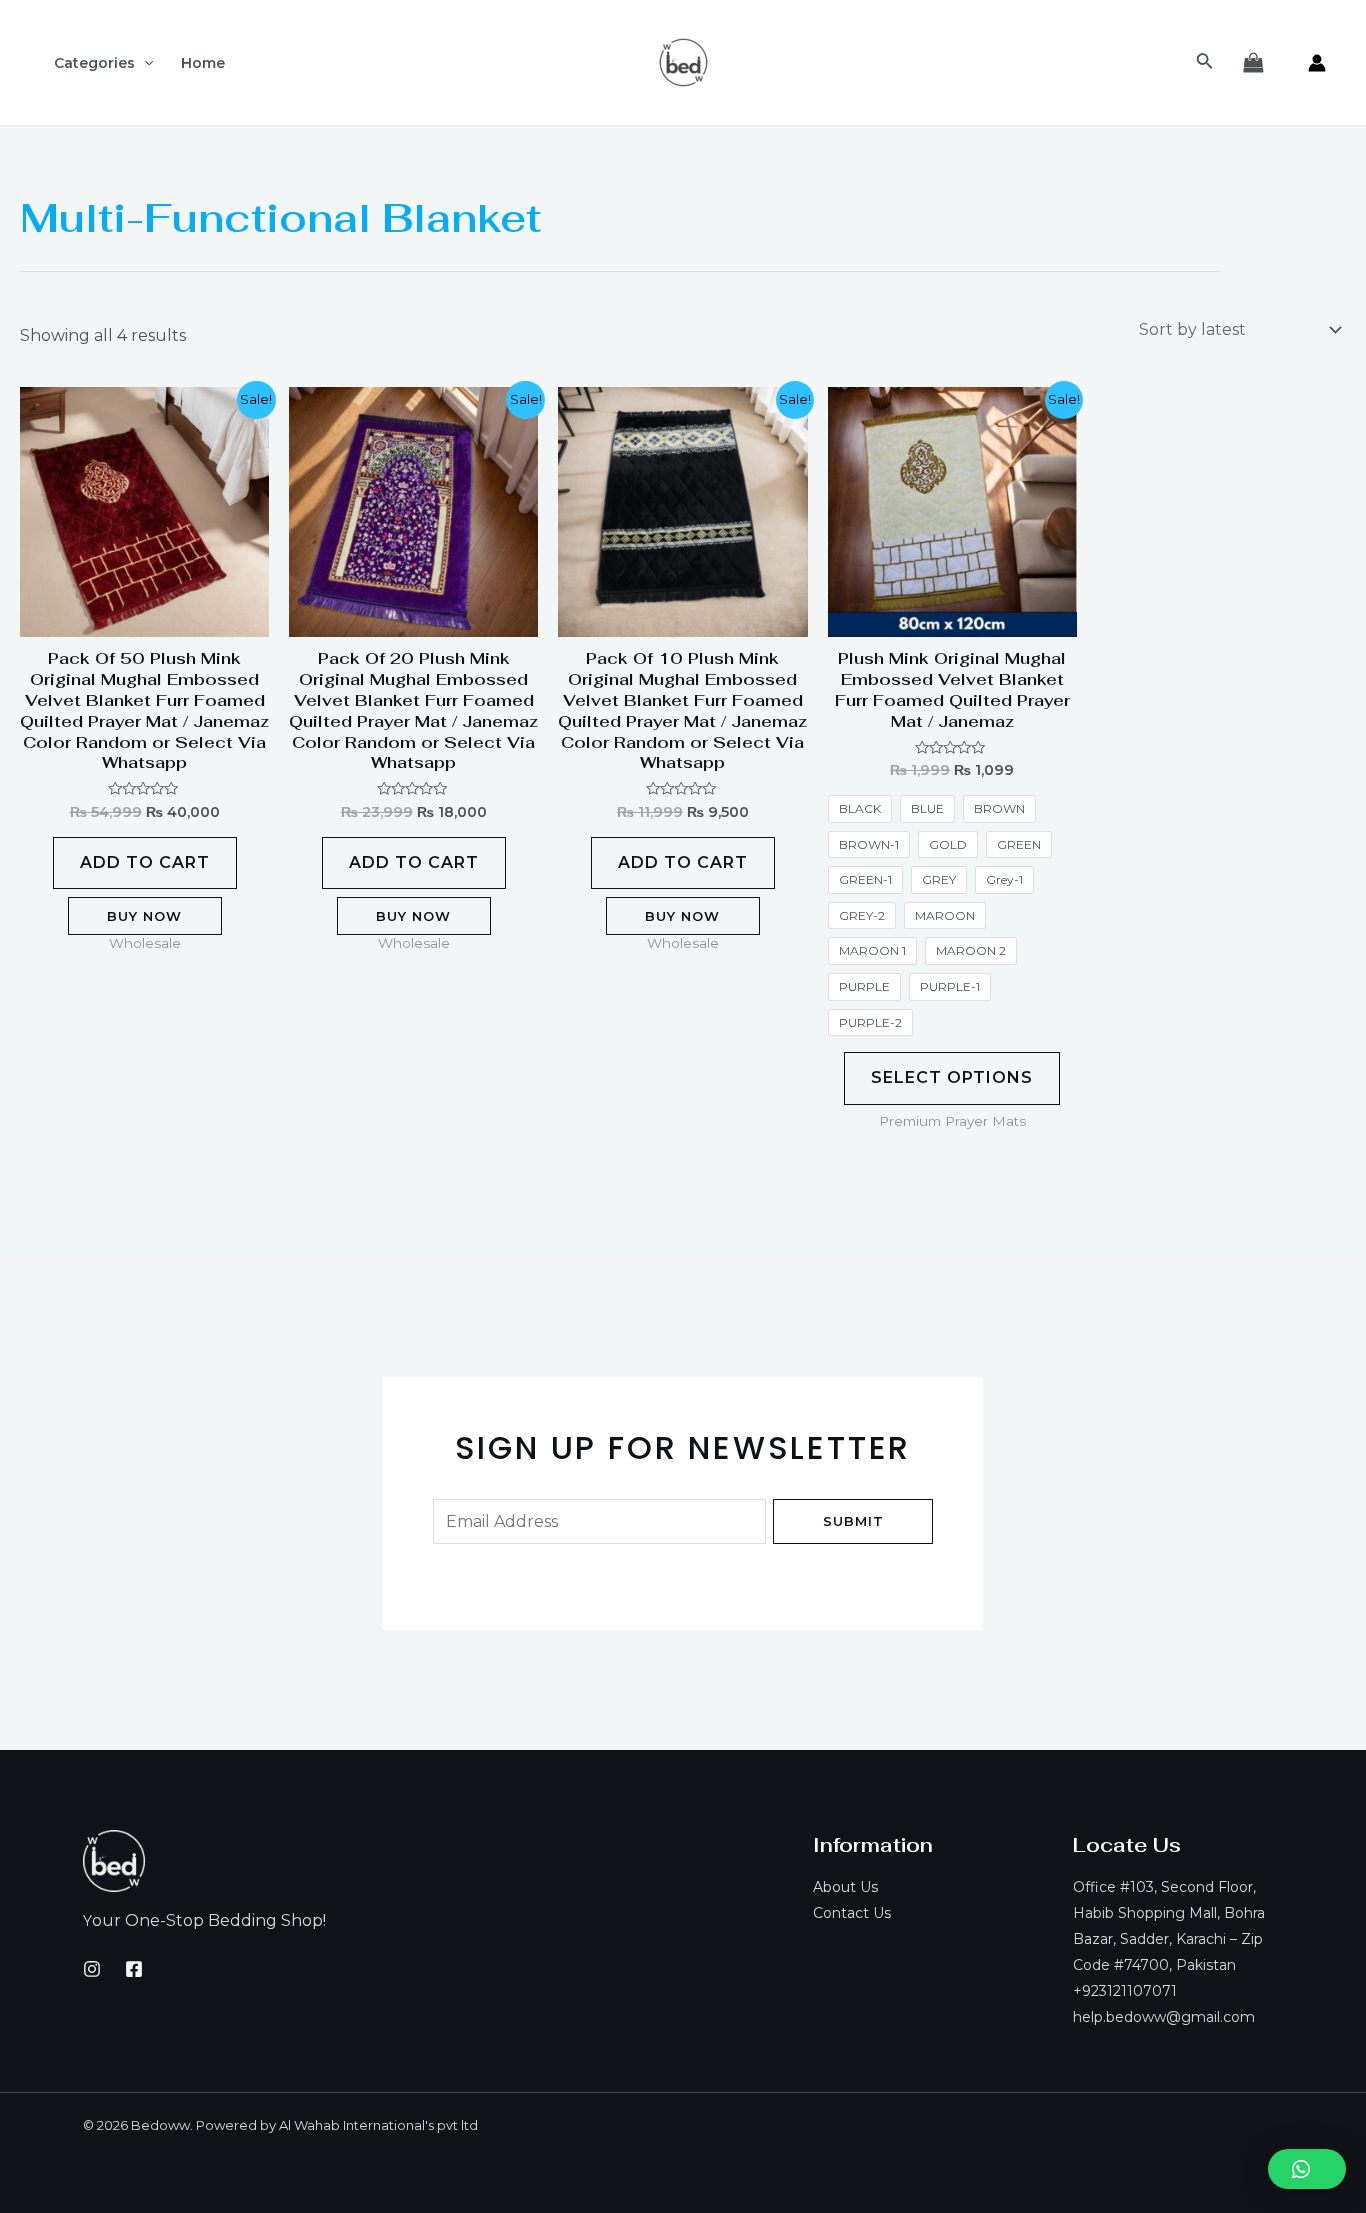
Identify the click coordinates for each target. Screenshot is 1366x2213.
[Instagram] (92, 1969)
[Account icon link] (1317, 63)
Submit (853, 1521)
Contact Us (852, 1913)
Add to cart (145, 862)
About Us (845, 1887)
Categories (94, 63)
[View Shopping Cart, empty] (1253, 63)
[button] (1307, 2169)
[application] (144, 63)
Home (203, 63)
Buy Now (144, 916)
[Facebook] (134, 1969)
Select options (952, 1077)
